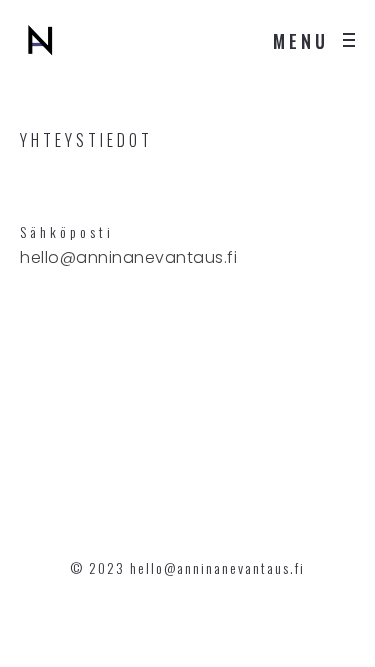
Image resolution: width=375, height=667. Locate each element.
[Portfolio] (40, 40)
